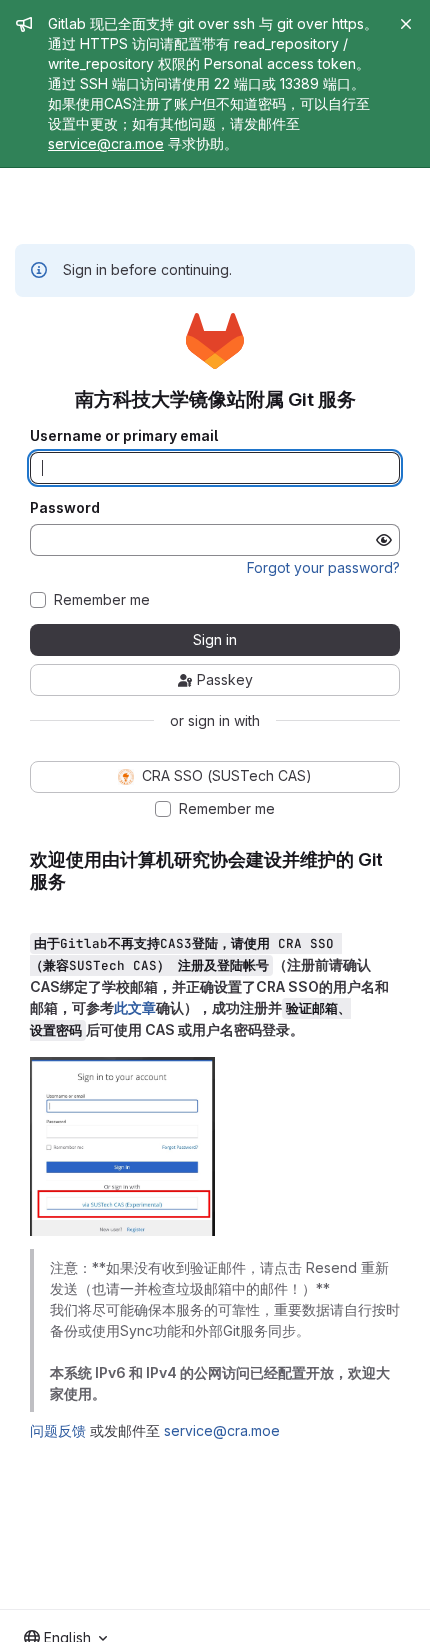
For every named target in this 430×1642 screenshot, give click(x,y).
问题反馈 (58, 1430)
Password (65, 508)
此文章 (135, 1007)
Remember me (102, 600)
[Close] (406, 24)
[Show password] (384, 540)
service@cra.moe (106, 143)
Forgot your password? (323, 567)
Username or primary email (124, 436)
